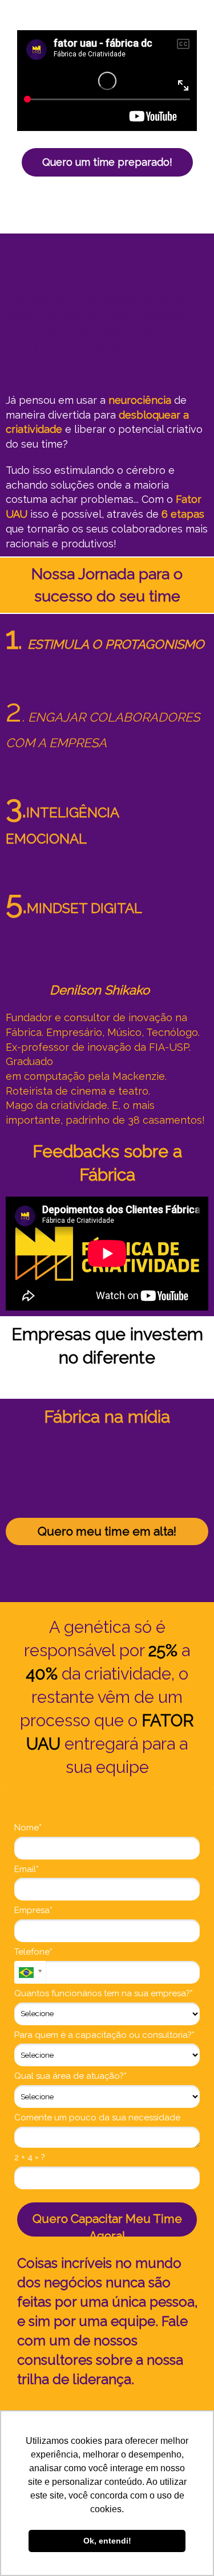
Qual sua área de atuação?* (70, 2076)
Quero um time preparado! (107, 162)
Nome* (28, 1828)
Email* (27, 1869)
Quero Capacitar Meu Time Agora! (107, 2224)
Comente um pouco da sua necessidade (97, 2118)
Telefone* (33, 1952)
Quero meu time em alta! (107, 1531)
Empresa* (33, 1910)
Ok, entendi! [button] (107, 2541)
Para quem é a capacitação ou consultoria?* (104, 2035)
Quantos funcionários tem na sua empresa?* (104, 1993)
